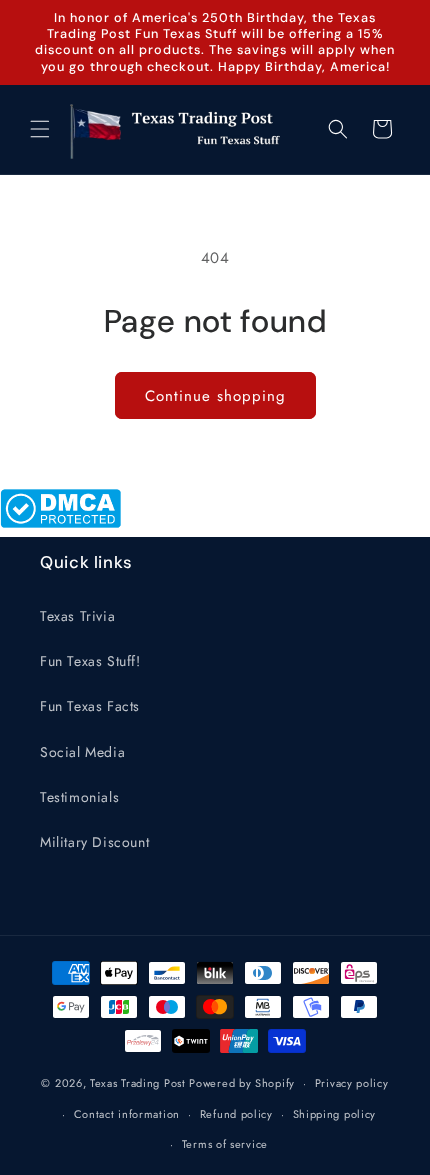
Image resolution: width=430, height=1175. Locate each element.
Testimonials (79, 797)
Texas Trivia (77, 616)
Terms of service (225, 1144)
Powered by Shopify (242, 1083)
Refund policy (236, 1114)
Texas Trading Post (138, 1083)
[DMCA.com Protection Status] (60, 523)
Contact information (127, 1114)
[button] (40, 129)
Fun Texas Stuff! (90, 661)
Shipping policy (335, 1114)
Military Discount (94, 842)
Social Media (82, 752)
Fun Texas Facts (90, 706)
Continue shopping (215, 396)
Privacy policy (352, 1083)
